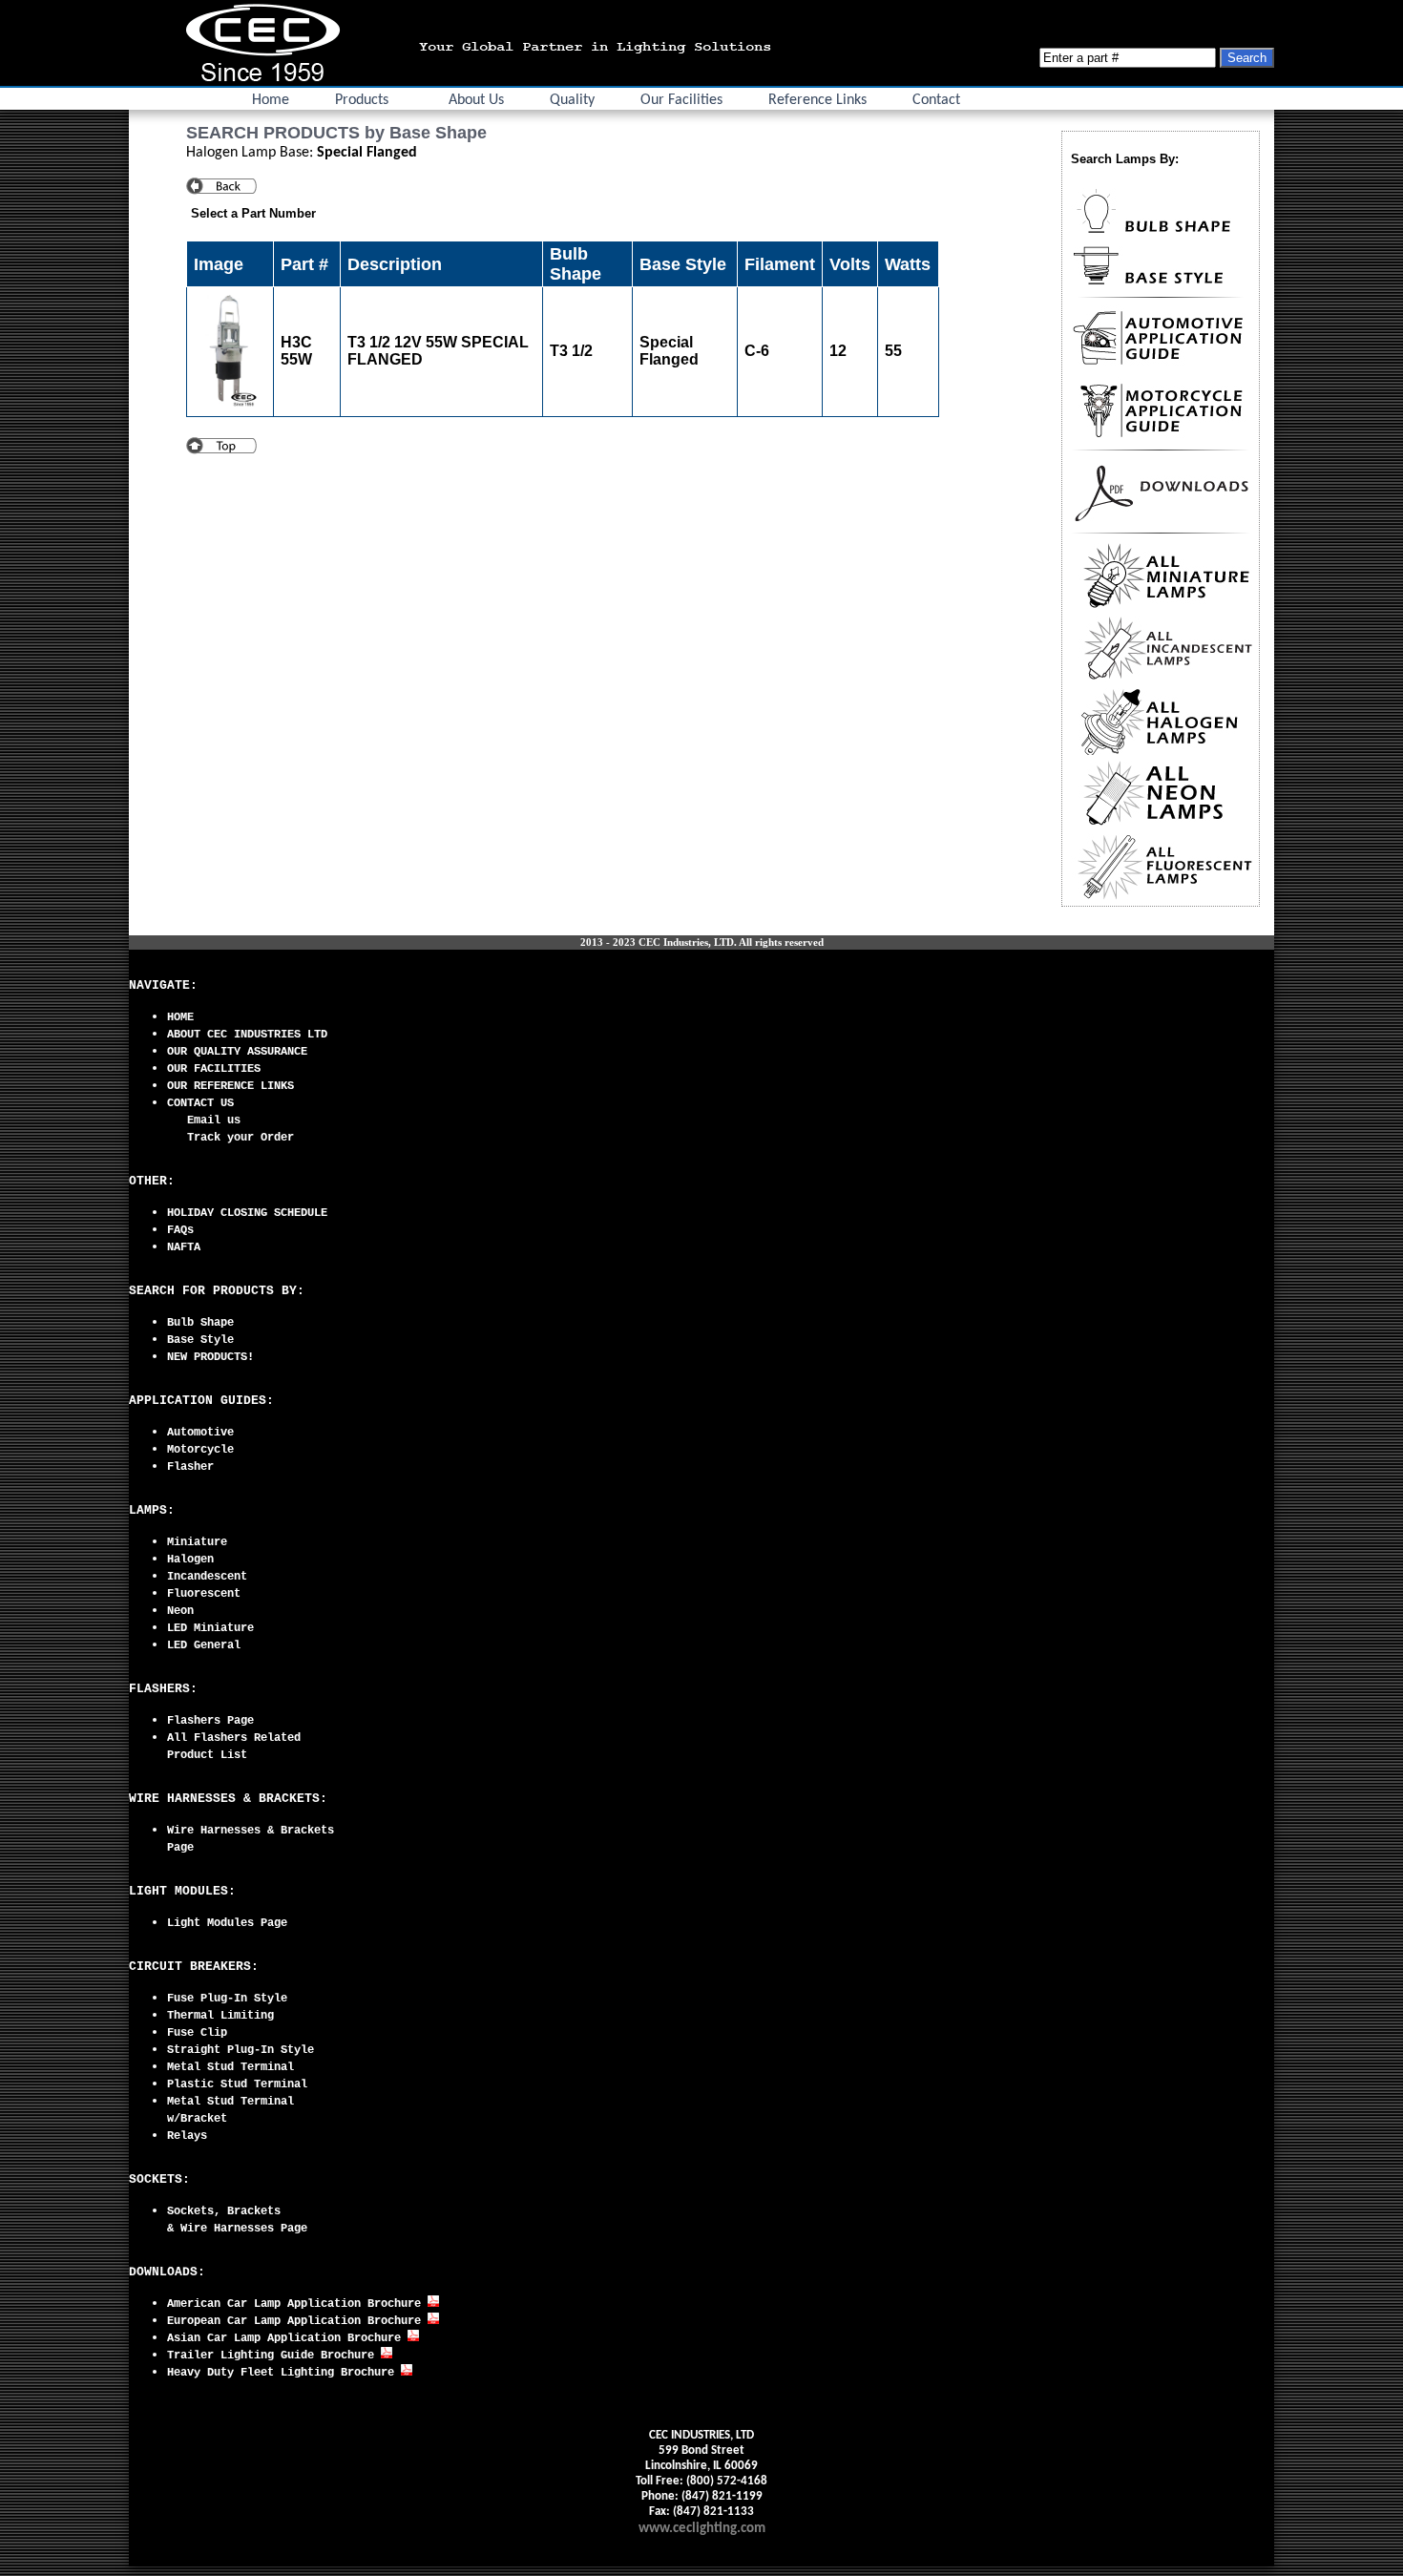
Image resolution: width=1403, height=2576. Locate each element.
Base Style (200, 1340)
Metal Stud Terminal (230, 2067)
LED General (204, 1645)
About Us (476, 100)
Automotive (200, 1433)
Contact (936, 100)
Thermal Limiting (220, 2016)
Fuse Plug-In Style (227, 1999)
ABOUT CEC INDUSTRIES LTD (247, 1035)
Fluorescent (204, 1594)
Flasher (190, 1467)
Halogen (190, 1560)
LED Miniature (210, 1628)
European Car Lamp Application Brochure (297, 2321)
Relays (187, 2136)
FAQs (180, 1230)
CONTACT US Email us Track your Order (230, 1120)
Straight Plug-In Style (241, 2050)
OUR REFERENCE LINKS (230, 1086)
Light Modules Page (227, 1923)
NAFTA (184, 1247)
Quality (572, 100)
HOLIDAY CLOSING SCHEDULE (247, 1213)
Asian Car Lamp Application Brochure (287, 2338)
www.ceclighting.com (702, 2529)
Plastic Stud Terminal (237, 2084)
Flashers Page (210, 1721)
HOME (180, 1017)
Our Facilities (681, 100)
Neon (180, 1611)
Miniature (197, 1542)
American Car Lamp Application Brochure (297, 2304)
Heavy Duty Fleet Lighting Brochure (284, 2373)
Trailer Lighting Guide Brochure (274, 2356)
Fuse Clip (197, 2033)
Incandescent (207, 1577)
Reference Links (817, 100)
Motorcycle (200, 1450)
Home (271, 100)
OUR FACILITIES (214, 1069)
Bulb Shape (200, 1323)
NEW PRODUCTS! (210, 1357)
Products (362, 100)
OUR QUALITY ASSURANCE (237, 1052)
